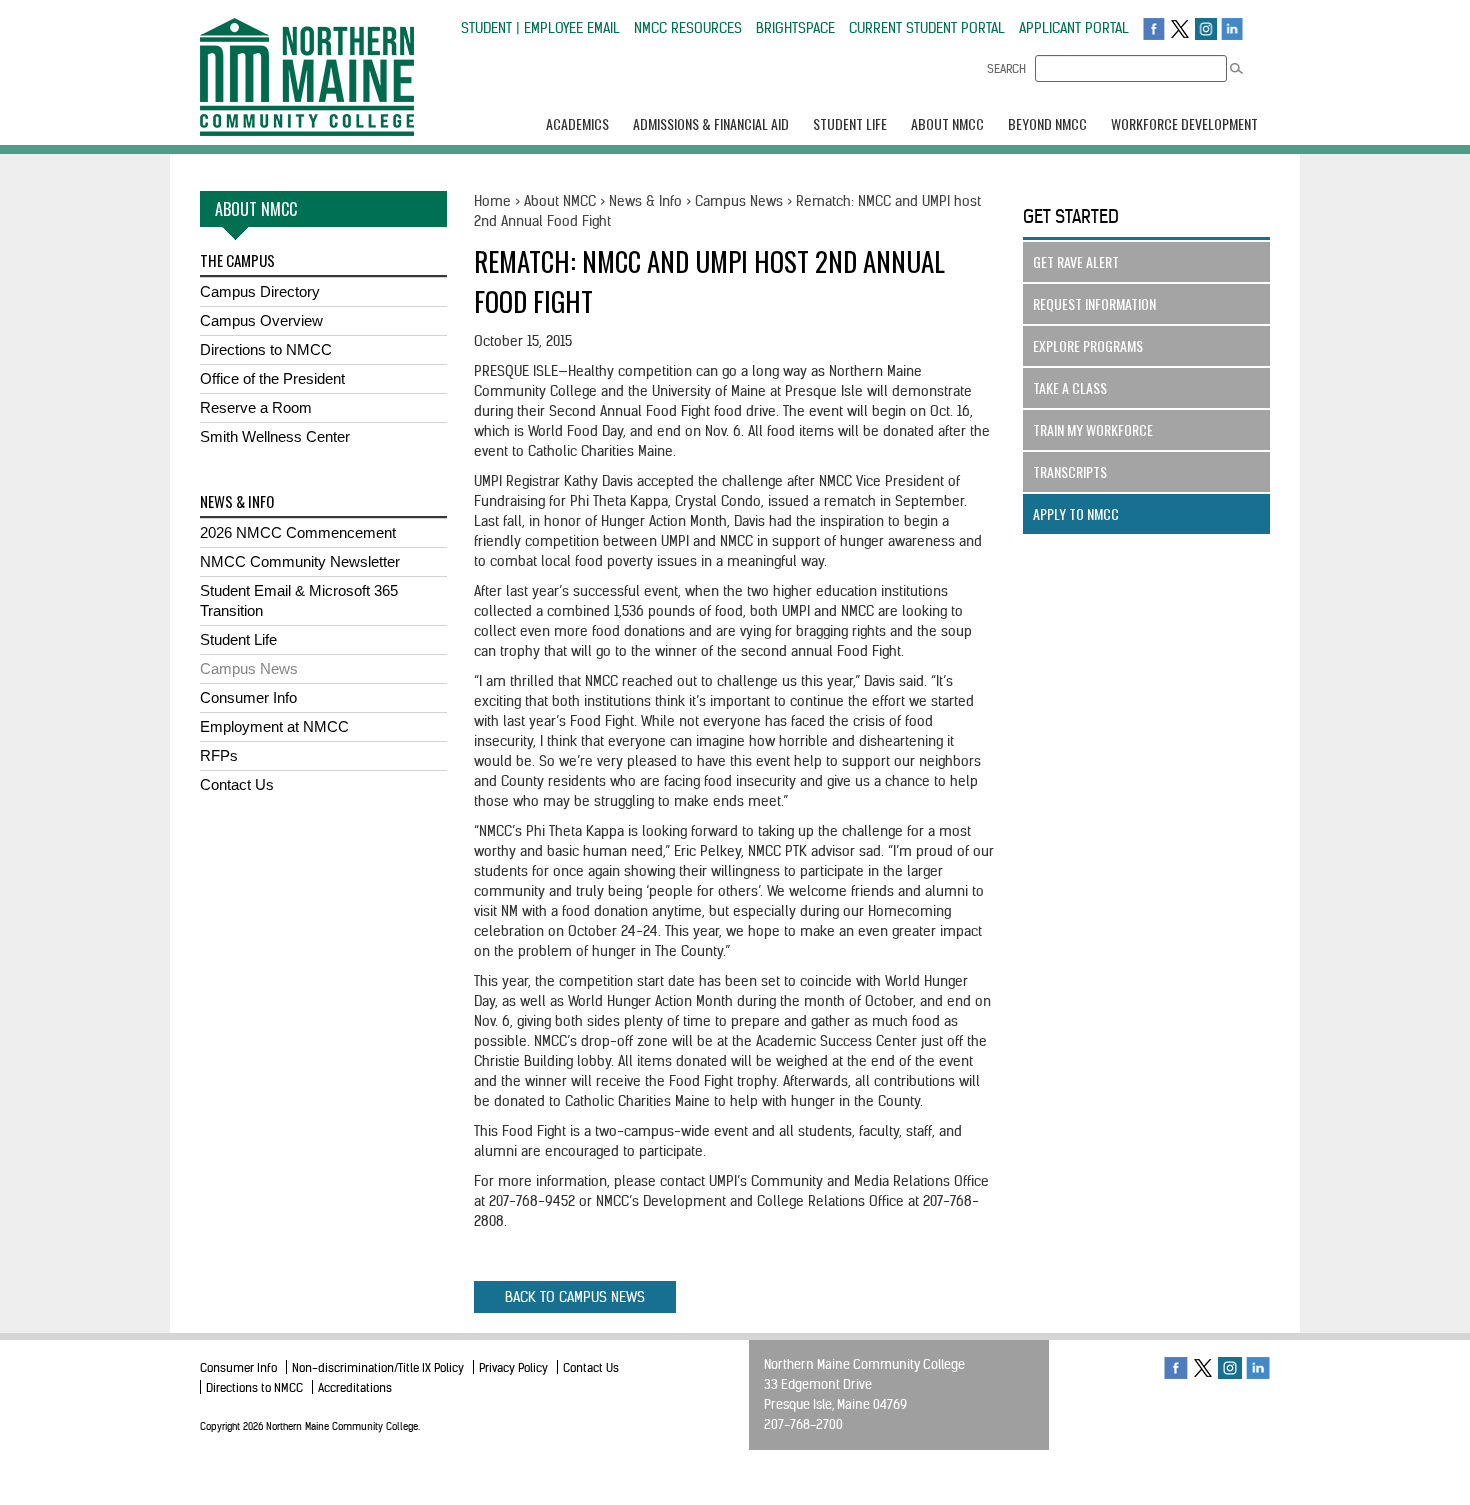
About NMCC (560, 201)
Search (1006, 68)
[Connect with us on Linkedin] (1232, 28)
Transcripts (1070, 471)
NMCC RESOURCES (688, 28)
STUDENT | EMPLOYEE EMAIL (540, 28)
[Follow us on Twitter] (1180, 28)
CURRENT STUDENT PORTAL (927, 28)
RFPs (219, 755)
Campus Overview (261, 320)
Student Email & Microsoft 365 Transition (299, 600)
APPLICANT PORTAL (1074, 28)
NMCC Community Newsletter (300, 561)
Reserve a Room (256, 407)
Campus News (249, 668)
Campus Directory (260, 291)
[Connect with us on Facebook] (1154, 28)
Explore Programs (1088, 345)
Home (492, 201)
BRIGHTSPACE (795, 28)
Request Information (1094, 303)
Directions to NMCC (266, 349)
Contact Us (237, 784)
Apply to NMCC (1076, 513)
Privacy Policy (513, 1367)
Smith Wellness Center (275, 436)
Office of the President (272, 378)
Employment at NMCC (274, 726)
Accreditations (355, 1387)
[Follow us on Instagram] (1206, 28)
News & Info (645, 201)
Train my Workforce (1093, 429)
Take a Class (1070, 387)
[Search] (1236, 68)
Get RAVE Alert (1076, 261)
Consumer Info (248, 697)
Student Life (238, 639)
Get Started (1071, 216)
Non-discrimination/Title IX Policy (378, 1367)
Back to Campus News (575, 1297)
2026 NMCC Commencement (298, 532)
